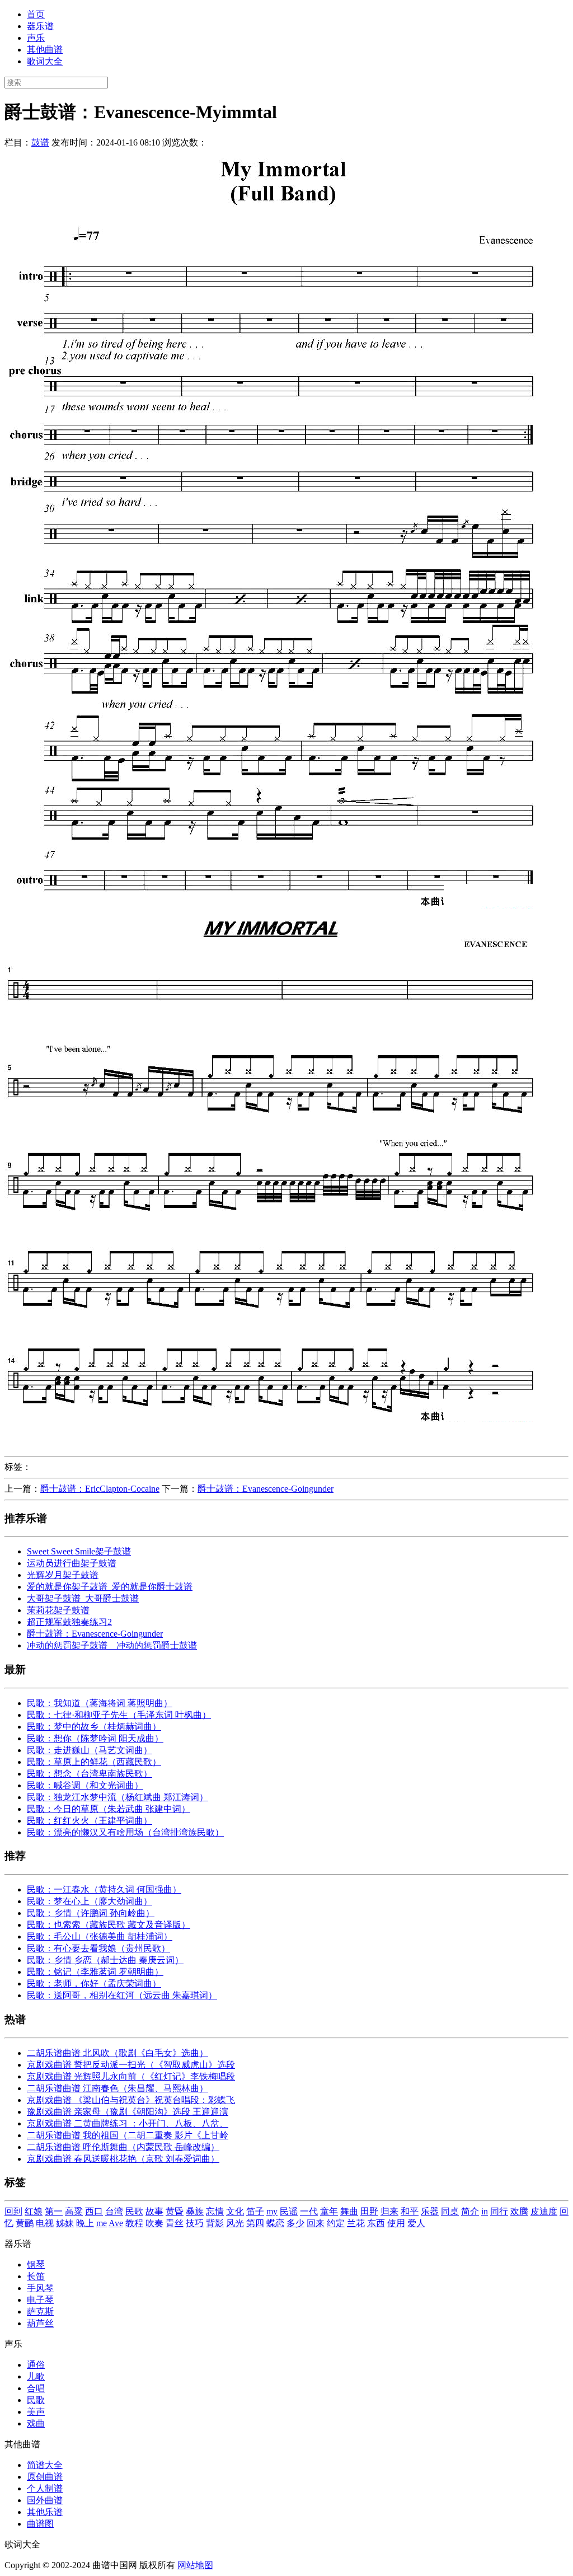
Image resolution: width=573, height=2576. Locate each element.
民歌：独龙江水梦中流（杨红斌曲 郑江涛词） (118, 1797)
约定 (336, 2223)
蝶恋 (275, 2223)
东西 (376, 2223)
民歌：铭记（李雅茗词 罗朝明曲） (95, 1972)
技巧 (195, 2223)
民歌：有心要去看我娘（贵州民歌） (98, 1948)
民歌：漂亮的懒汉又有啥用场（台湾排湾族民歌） (125, 1832)
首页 (36, 14)
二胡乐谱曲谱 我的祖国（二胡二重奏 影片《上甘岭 (128, 2135)
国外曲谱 (45, 2500)
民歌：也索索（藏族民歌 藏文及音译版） (109, 1925)
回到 (13, 2211)
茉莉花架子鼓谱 (58, 1610)
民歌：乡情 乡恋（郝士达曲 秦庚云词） (105, 1960)
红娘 (34, 2211)
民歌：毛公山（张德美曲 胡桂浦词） (100, 1936)
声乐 (36, 38)
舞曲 (349, 2211)
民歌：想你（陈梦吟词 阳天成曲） (95, 1738)
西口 (94, 2211)
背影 (215, 2223)
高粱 (74, 2211)
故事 (154, 2211)
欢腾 (519, 2211)
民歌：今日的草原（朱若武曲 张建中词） (109, 1809)
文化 (235, 2211)
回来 (316, 2223)
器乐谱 (40, 26)
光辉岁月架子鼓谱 (63, 1575)
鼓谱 (40, 142)
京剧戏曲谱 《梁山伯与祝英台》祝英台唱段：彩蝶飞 (131, 2100)
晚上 (85, 2223)
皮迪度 (544, 2211)
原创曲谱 (45, 2477)
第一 (54, 2211)
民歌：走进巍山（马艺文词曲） (90, 1750)
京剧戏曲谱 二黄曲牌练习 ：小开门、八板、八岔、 (128, 2123)
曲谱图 (40, 2524)
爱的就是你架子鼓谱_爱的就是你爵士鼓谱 (110, 1587)
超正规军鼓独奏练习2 (69, 1622)
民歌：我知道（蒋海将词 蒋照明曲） (100, 1703)
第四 (255, 2223)
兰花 (356, 2223)
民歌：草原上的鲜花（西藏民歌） (94, 1762)
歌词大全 (45, 61)
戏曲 (36, 2423)
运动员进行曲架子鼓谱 (72, 1563)
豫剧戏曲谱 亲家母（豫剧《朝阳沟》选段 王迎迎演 (128, 2112)
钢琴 (36, 2264)
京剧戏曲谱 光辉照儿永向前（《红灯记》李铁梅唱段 (131, 2076)
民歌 (134, 2211)
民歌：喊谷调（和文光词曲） (85, 1785)
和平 (410, 2211)
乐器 (430, 2211)
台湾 (114, 2211)
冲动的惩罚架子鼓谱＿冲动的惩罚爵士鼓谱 (112, 1645)
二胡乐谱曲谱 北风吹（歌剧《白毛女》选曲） (118, 2053)
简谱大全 (45, 2465)
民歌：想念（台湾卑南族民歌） (90, 1774)
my (272, 2211)
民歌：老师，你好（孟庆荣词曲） (94, 1983)
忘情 (215, 2211)
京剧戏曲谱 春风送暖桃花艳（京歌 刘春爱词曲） (123, 2159)
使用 (396, 2223)
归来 (389, 2211)
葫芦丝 (40, 2323)
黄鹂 (25, 2223)
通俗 (36, 2365)
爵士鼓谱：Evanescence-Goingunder (266, 1489)
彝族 (195, 2211)
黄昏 (175, 2211)
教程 (134, 2223)
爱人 (416, 2223)
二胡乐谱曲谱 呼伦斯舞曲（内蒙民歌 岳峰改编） (123, 2147)
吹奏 (154, 2223)
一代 (309, 2211)
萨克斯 (40, 2312)
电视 (45, 2223)
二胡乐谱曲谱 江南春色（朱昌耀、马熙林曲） (118, 2088)
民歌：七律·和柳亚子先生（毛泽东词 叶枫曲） (119, 1715)
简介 (470, 2211)
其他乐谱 (45, 2512)
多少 (295, 2223)
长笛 (36, 2276)
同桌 (450, 2211)
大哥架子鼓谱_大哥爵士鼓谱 (83, 1598)
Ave (116, 2223)
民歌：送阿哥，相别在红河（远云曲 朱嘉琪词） (122, 1995)
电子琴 (40, 2300)
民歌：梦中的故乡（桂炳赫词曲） (94, 1727)
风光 (235, 2223)
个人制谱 (45, 2488)
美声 (36, 2412)
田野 (369, 2211)
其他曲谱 (45, 50)
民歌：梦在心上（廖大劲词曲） (90, 1901)
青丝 (175, 2223)
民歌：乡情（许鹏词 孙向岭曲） (91, 1913)
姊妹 (65, 2223)
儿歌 (36, 2376)
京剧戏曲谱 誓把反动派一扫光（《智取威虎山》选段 (131, 2065)
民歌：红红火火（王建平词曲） (90, 1821)
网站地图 (195, 2565)
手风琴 (40, 2288)
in (485, 2211)
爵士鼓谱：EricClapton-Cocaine (100, 1489)
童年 (329, 2211)
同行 (499, 2211)
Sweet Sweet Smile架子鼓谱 (79, 1551)
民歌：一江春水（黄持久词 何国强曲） (104, 1889)
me (102, 2223)
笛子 (255, 2211)
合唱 (36, 2388)
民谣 (289, 2211)
